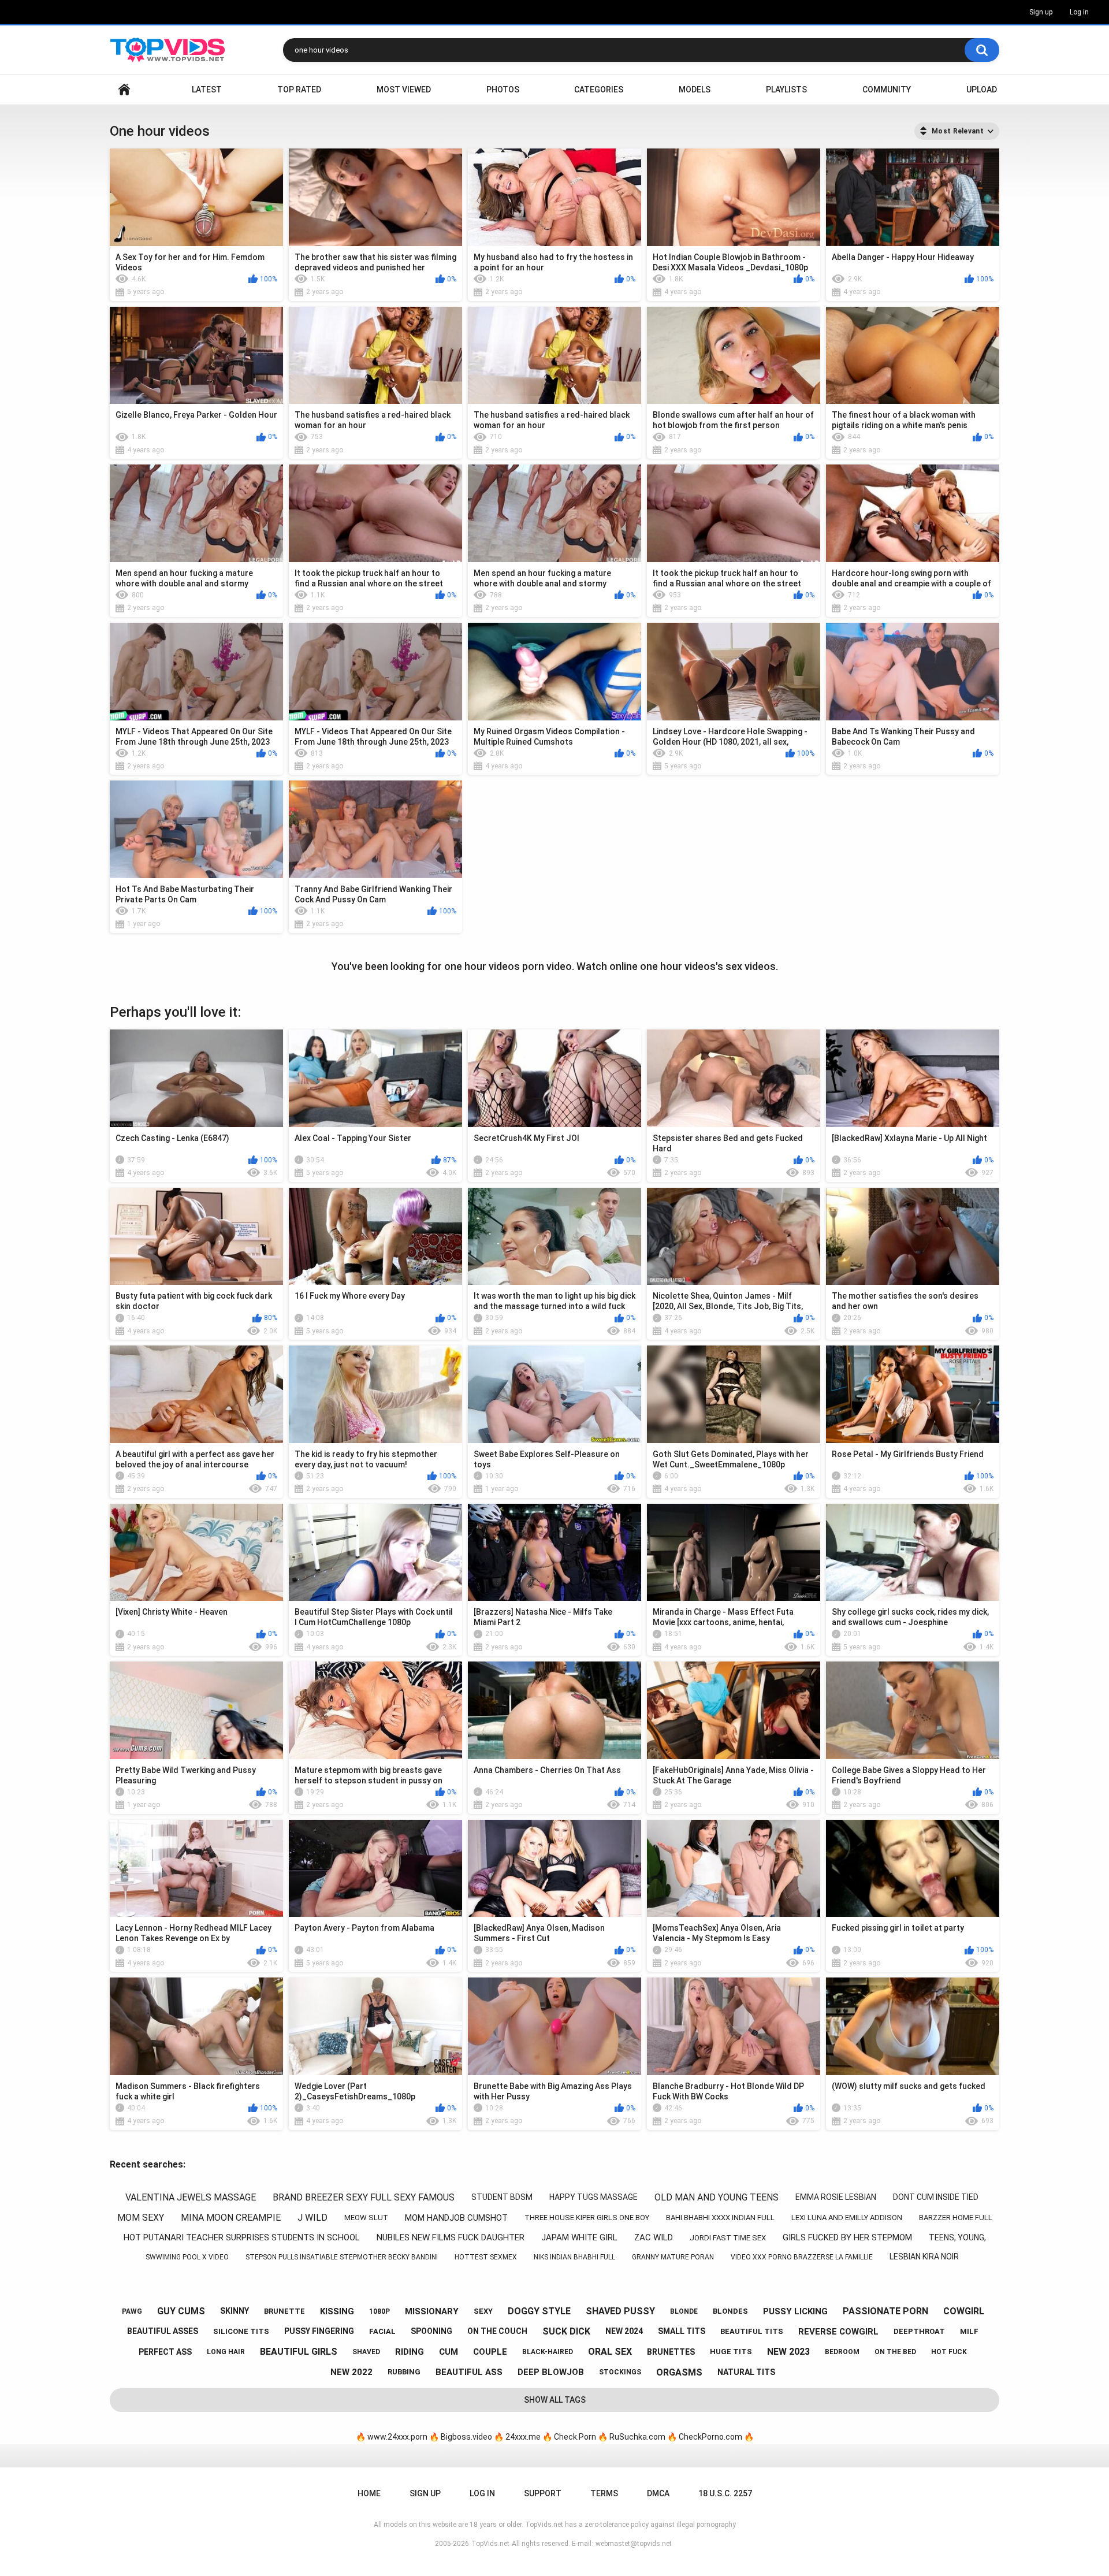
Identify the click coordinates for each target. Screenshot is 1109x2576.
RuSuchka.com (637, 2437)
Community (887, 90)
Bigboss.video (466, 2437)
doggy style (539, 2311)
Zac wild (654, 2237)
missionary (432, 2311)
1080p (379, 2311)
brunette (284, 2311)
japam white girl (579, 2237)
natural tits (746, 2372)
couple (490, 2352)
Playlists (786, 90)
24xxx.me (523, 2437)
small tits (682, 2331)
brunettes (671, 2352)
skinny (235, 2311)
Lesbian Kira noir (924, 2257)
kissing (337, 2311)
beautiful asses (163, 2331)
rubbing (404, 2372)
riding (410, 2352)
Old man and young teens (717, 2197)
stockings (620, 2372)
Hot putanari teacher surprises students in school (242, 2237)
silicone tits (241, 2331)
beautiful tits (752, 2331)
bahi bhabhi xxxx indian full (720, 2218)
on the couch (497, 2331)
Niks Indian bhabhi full (574, 2257)
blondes (730, 2311)
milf (969, 2331)
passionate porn (885, 2311)
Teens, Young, (957, 2237)
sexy (483, 2311)
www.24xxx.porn (397, 2437)
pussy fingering (319, 2331)
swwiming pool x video (187, 2257)
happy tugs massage (593, 2197)
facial (382, 2331)
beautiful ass (469, 2372)
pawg (132, 2311)
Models (695, 90)
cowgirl (964, 2311)
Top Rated (299, 90)
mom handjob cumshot (456, 2218)
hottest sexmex (486, 2257)
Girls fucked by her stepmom (847, 2237)
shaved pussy (620, 2311)
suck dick (566, 2331)
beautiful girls (299, 2352)
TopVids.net (490, 2544)
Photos (503, 90)
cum (449, 2352)
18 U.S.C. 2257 (725, 2493)
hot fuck (949, 2352)
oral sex (610, 2352)
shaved (366, 2352)
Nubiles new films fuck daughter (451, 2237)
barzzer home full (956, 2218)
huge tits (731, 2352)
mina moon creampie (231, 2218)
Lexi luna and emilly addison (847, 2218)
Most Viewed (404, 90)
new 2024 (624, 2331)
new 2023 (788, 2352)
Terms (604, 2493)
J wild (312, 2218)
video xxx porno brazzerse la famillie (802, 2257)
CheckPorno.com (710, 2437)
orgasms (679, 2372)
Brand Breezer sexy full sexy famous (364, 2197)
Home (124, 90)
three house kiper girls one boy (587, 2218)
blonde (684, 2311)
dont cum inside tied (936, 2197)
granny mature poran (673, 2257)
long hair (226, 2352)
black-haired (548, 2352)
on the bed (895, 2352)
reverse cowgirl (838, 2332)
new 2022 (351, 2372)
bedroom (842, 2352)
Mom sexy (141, 2218)
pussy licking (795, 2311)
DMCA (658, 2493)
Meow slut (366, 2218)
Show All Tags (555, 2400)
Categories (599, 90)
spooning (431, 2331)
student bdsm (502, 2197)
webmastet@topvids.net (634, 2544)
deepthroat (919, 2331)
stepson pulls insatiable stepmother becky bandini (342, 2257)
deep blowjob (551, 2372)
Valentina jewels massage (191, 2197)
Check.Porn (575, 2437)
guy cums (181, 2311)
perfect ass (165, 2352)
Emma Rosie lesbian (836, 2197)
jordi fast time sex (728, 2238)
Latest (207, 90)
